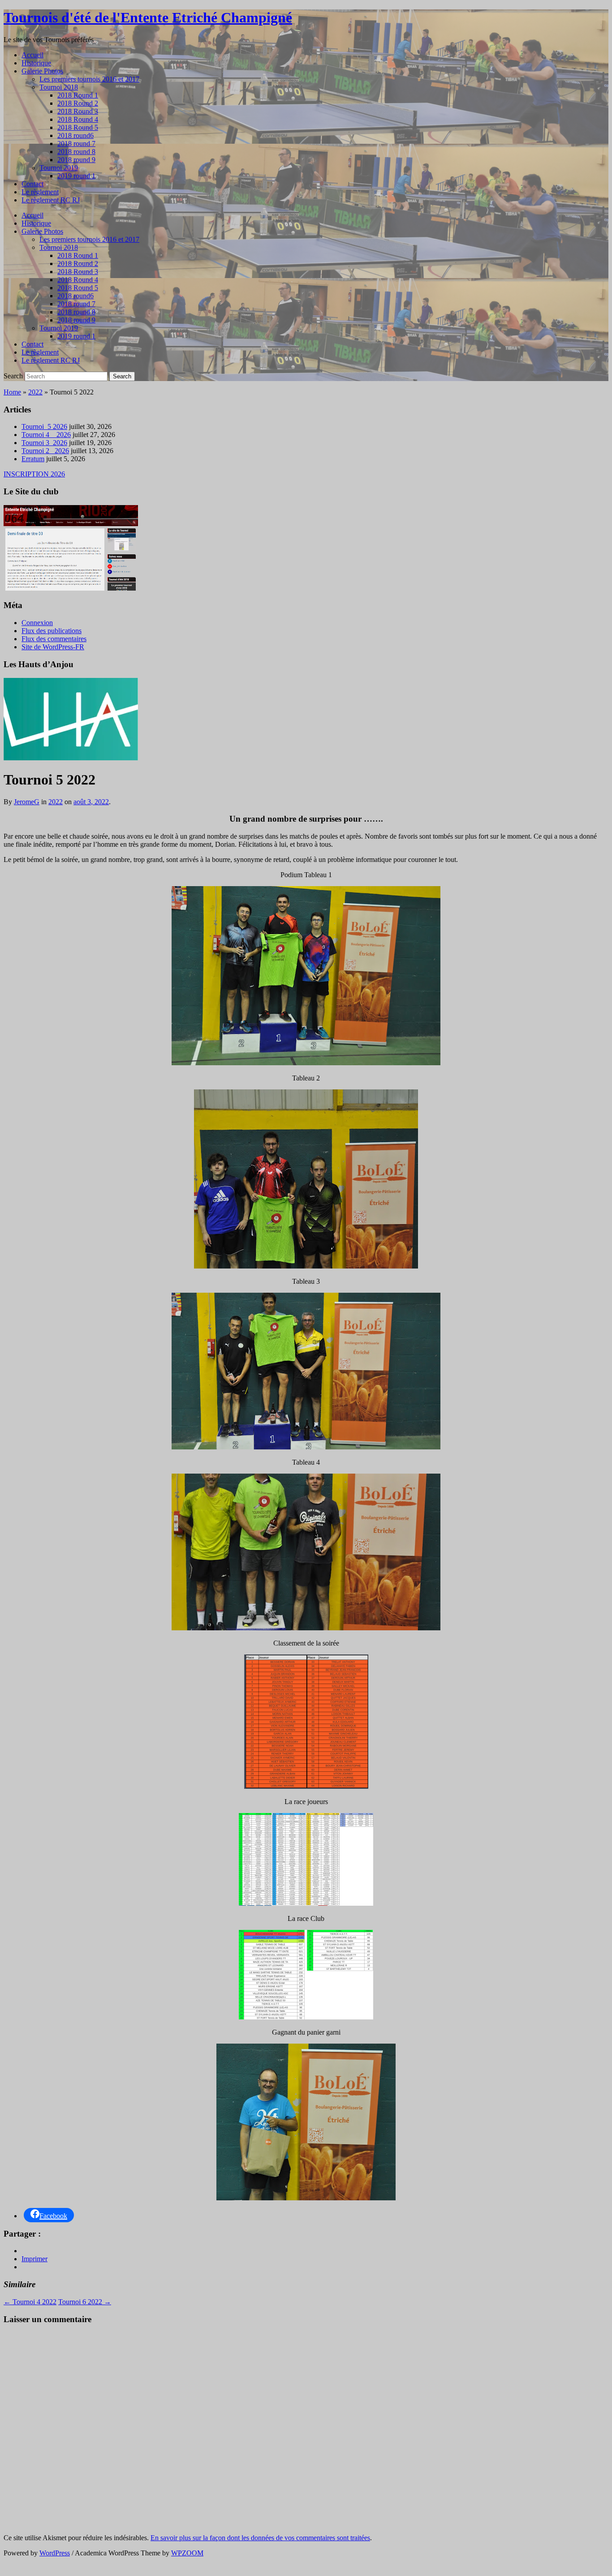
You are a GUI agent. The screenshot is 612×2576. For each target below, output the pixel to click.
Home (12, 392)
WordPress (55, 2553)
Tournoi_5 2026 (44, 426)
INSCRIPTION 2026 (34, 474)
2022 (35, 392)
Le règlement (40, 192)
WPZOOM (187, 2553)
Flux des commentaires (54, 639)
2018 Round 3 (78, 111)
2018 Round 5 (78, 127)
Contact (32, 184)
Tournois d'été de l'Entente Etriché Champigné (148, 17)
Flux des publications (52, 631)
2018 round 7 (76, 144)
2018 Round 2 (78, 103)
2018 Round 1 (78, 95)
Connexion (37, 623)
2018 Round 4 (78, 119)
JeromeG (27, 802)
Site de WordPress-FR (53, 647)
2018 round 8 (76, 152)
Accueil (32, 55)
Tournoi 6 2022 (85, 2302)
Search (13, 376)
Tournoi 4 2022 (30, 2302)
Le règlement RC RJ (51, 200)
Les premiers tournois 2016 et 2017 (89, 79)
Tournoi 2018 (59, 87)
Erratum (33, 459)
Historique (36, 63)
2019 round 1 (76, 176)
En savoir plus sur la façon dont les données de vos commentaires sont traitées (260, 2538)
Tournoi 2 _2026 (45, 451)
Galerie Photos (42, 71)
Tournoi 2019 (59, 168)
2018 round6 (75, 135)
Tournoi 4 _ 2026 (46, 435)
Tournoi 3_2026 (44, 443)
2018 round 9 (76, 160)
